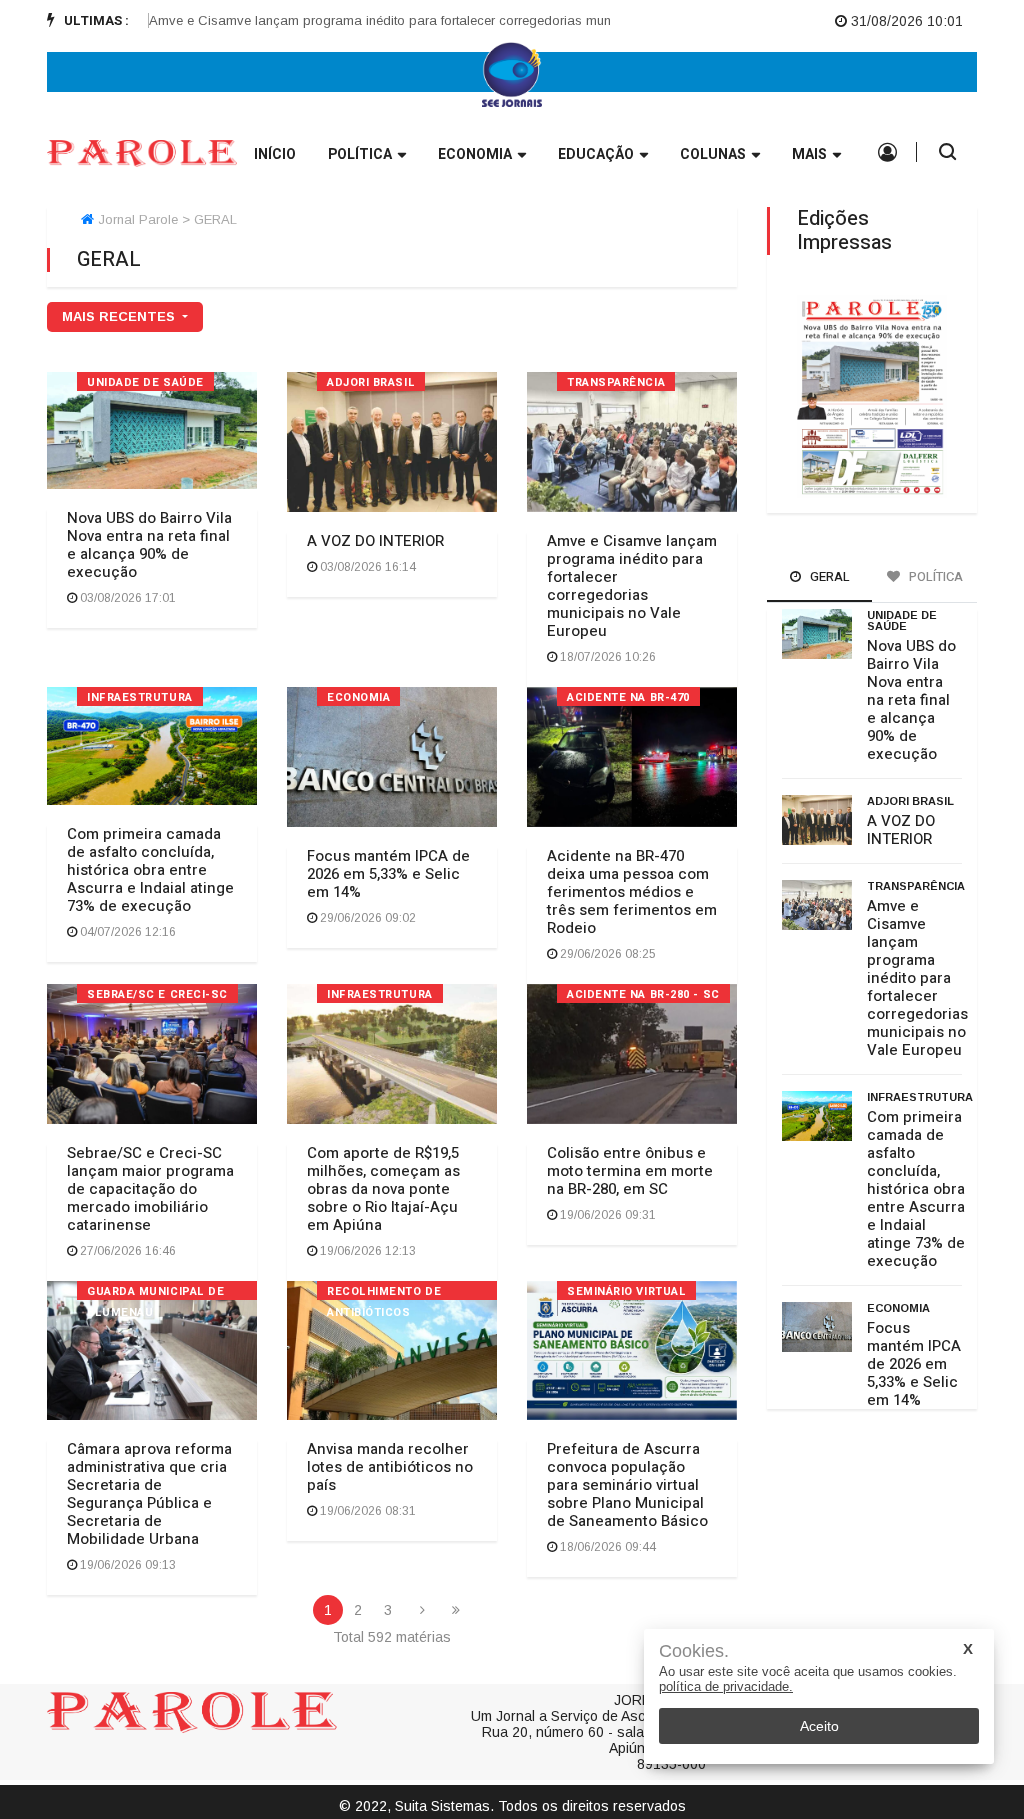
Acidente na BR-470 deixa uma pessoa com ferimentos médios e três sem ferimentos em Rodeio (632, 892)
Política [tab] (934, 576)
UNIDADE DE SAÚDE (145, 382)
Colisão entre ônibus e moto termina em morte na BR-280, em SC (630, 1171)
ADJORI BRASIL (371, 382)
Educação (596, 154)
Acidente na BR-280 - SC (643, 994)
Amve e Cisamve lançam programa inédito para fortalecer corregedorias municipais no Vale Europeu (418, 20)
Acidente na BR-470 (628, 697)
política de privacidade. (726, 1686)
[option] (425, 21)
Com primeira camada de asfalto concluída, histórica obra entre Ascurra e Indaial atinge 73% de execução (150, 870)
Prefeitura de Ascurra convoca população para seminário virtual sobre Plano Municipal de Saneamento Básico (627, 1485)
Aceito (819, 1726)
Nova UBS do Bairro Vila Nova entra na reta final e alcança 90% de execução (149, 545)
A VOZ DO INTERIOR (375, 541)
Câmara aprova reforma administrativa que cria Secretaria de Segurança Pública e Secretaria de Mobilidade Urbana (149, 1494)
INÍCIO (275, 154)
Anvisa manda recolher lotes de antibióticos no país (390, 1467)
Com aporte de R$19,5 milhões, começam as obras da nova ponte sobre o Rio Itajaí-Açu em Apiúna (383, 1189)
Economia (475, 154)
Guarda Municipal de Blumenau (155, 1291)
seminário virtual (626, 1291)
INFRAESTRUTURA (140, 697)
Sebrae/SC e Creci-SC (157, 994)
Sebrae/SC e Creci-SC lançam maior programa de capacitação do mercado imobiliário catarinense (150, 1189)
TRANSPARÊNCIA (616, 382)
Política (360, 154)
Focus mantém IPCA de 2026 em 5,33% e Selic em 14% (388, 874)
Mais (809, 154)
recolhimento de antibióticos (384, 1291)
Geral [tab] (828, 576)
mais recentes (120, 316)
